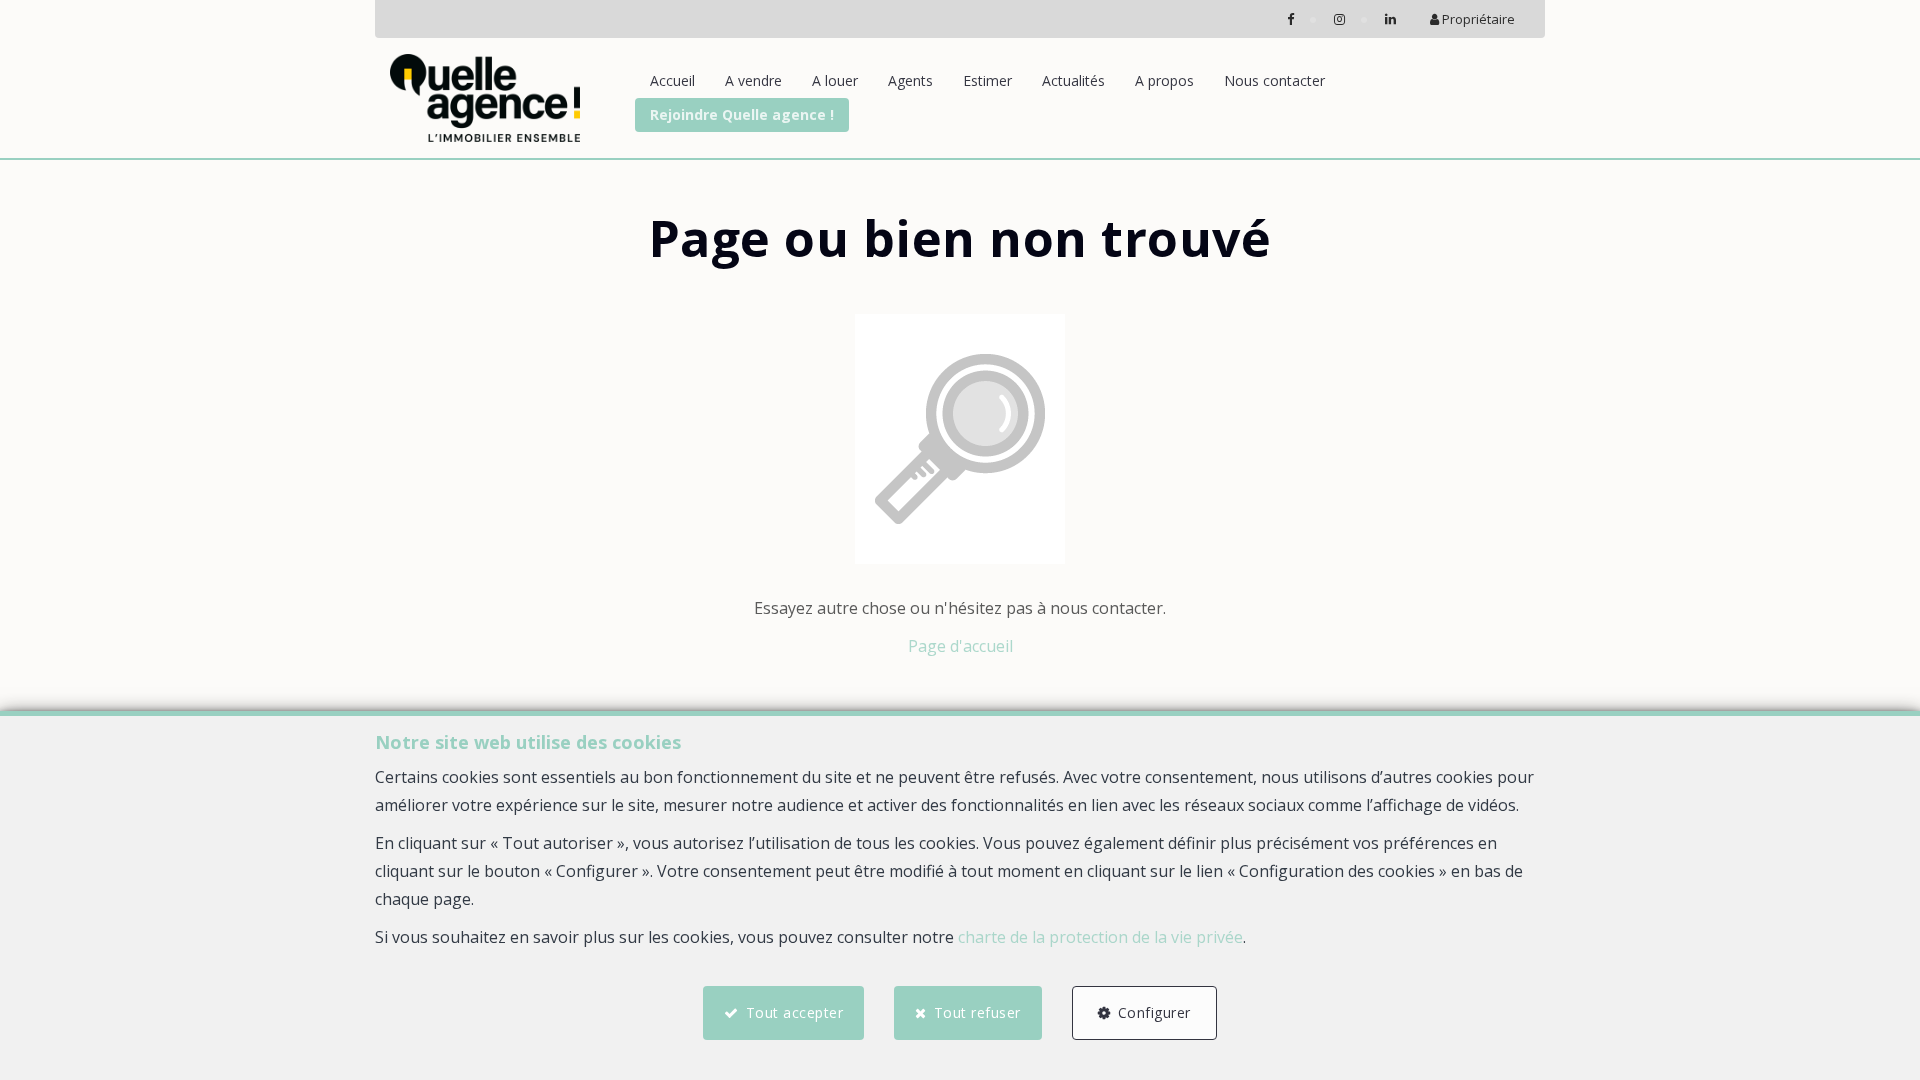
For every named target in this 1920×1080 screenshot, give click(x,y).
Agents (910, 80)
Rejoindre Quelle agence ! (742, 114)
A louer (835, 80)
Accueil (672, 80)
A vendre (753, 80)
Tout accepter (795, 1012)
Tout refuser (977, 1012)
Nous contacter (1274, 80)
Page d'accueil (960, 646)
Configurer (1154, 1012)
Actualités (1073, 80)
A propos (1164, 80)
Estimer (987, 80)
